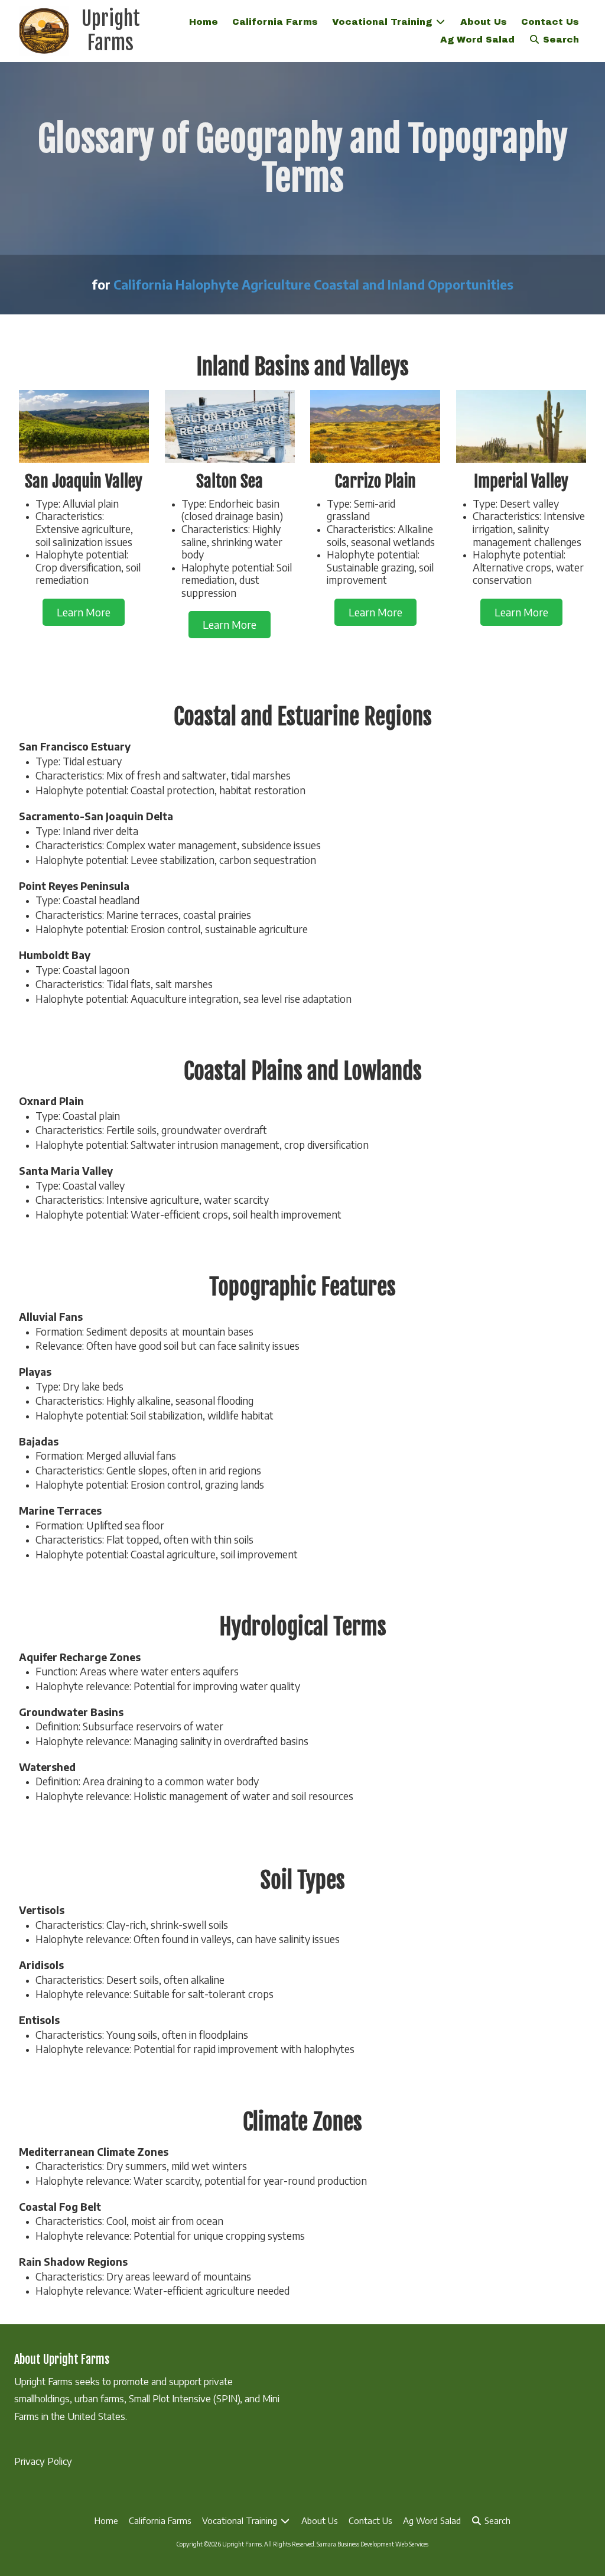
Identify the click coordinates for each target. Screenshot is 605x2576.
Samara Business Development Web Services (373, 2544)
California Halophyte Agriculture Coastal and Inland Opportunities (313, 285)
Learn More (84, 612)
